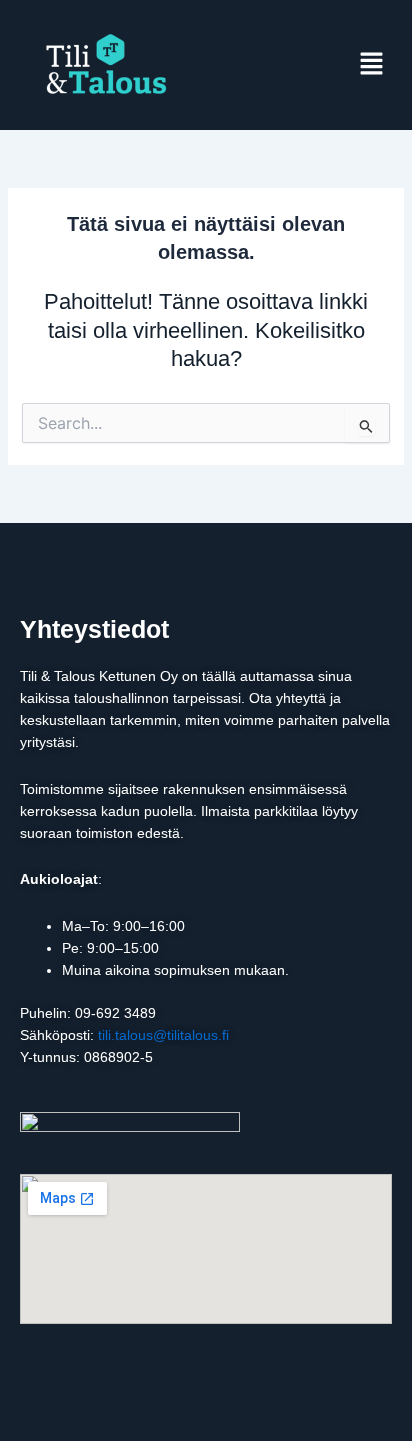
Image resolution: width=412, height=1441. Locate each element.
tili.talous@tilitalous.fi (163, 1035)
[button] (372, 65)
